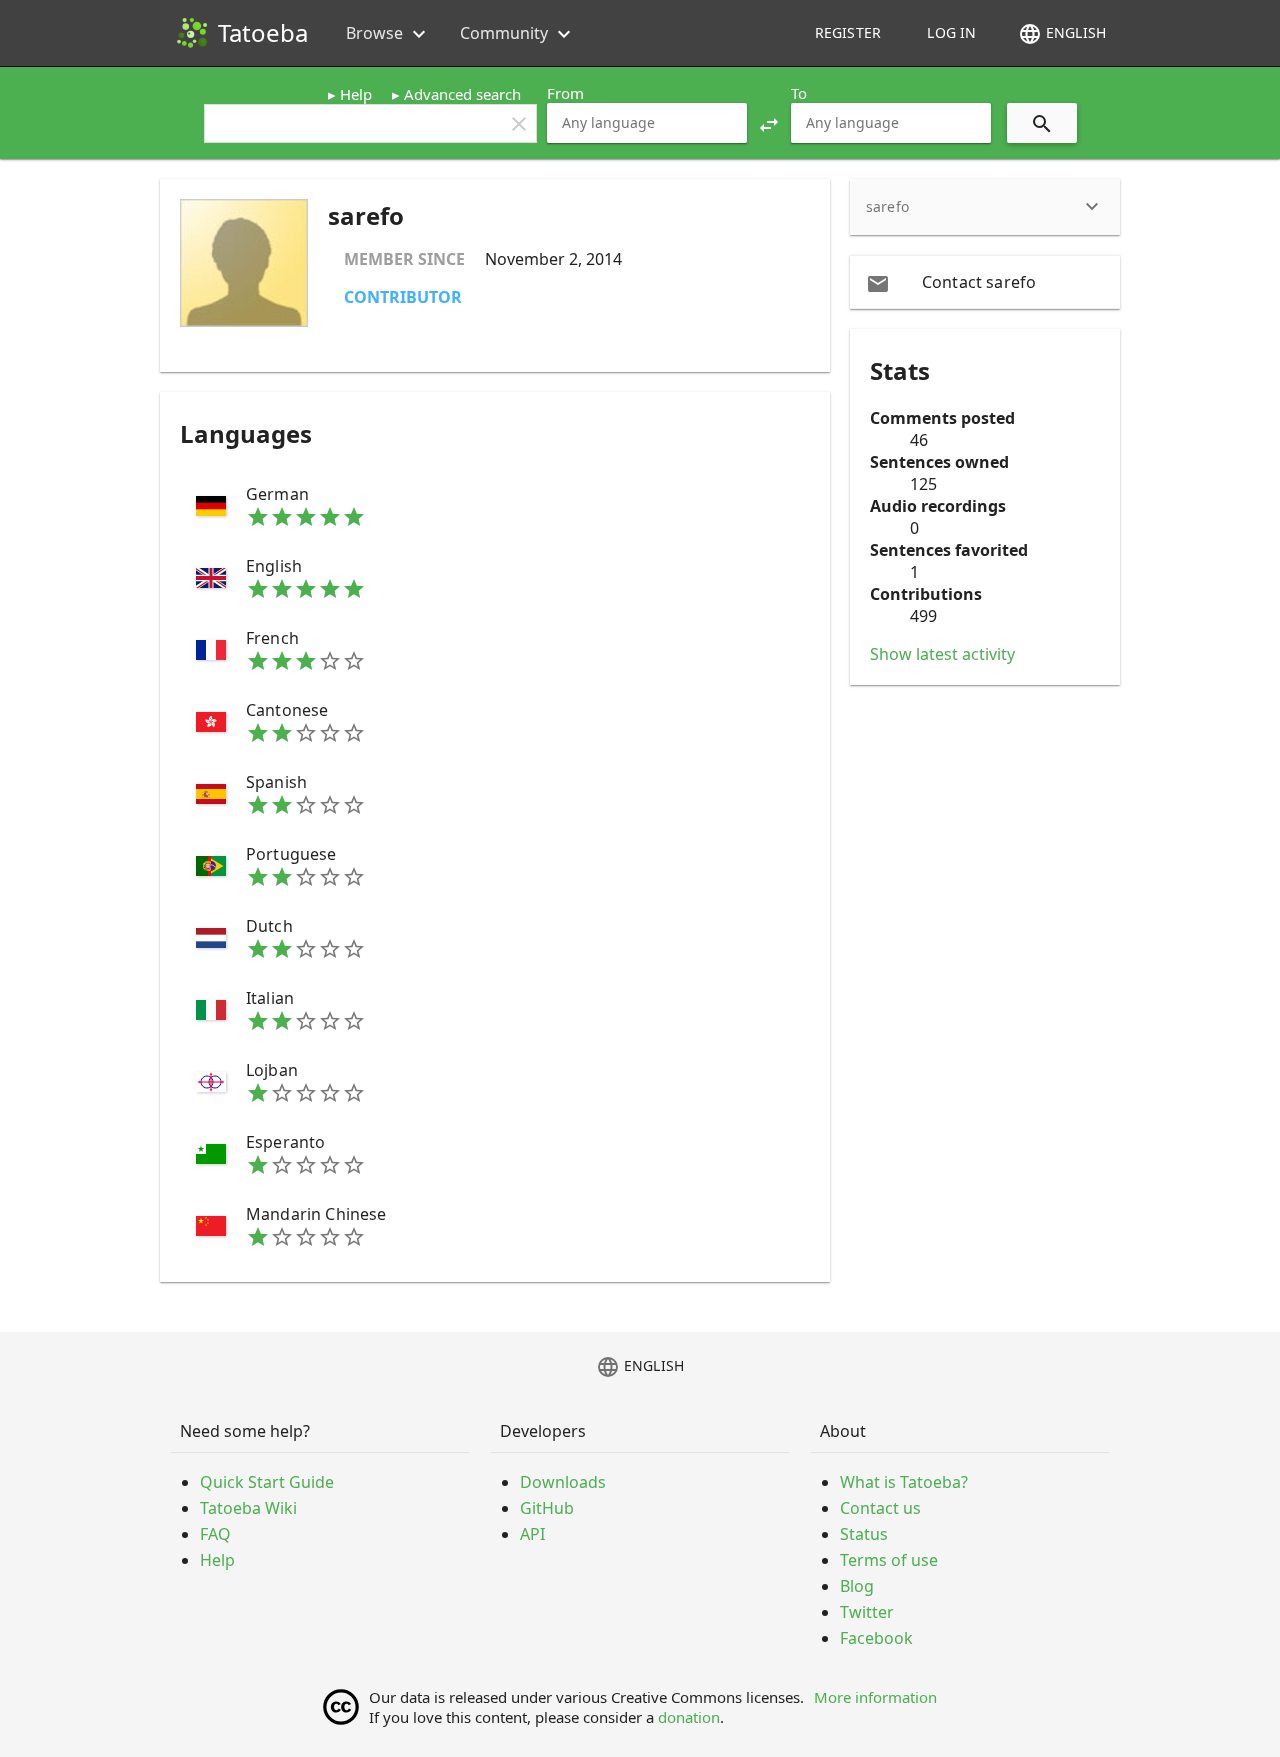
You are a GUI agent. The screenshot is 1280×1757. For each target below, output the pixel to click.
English (1062, 34)
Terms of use (889, 1560)
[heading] (985, 207)
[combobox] (647, 123)
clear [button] (519, 124)
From (565, 93)
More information (875, 1697)
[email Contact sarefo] (985, 282)
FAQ (215, 1534)
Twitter (867, 1612)
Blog (857, 1586)
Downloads (563, 1482)
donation (689, 1717)
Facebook (876, 1638)
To (799, 93)
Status (864, 1534)
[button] (769, 123)
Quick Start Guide (267, 1482)
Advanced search (462, 94)
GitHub (547, 1508)
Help (356, 94)
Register (848, 32)
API (532, 1534)
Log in (951, 32)
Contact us (880, 1508)
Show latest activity (942, 654)
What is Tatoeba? (904, 1482)
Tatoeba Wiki (248, 1508)
